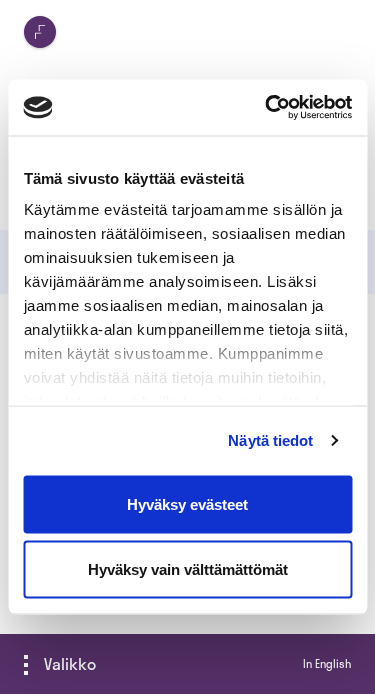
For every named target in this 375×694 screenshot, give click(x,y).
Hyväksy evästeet (187, 503)
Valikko (70, 664)
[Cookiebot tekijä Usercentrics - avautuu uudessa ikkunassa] (267, 108)
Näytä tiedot (270, 440)
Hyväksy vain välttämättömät (188, 569)
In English (327, 663)
